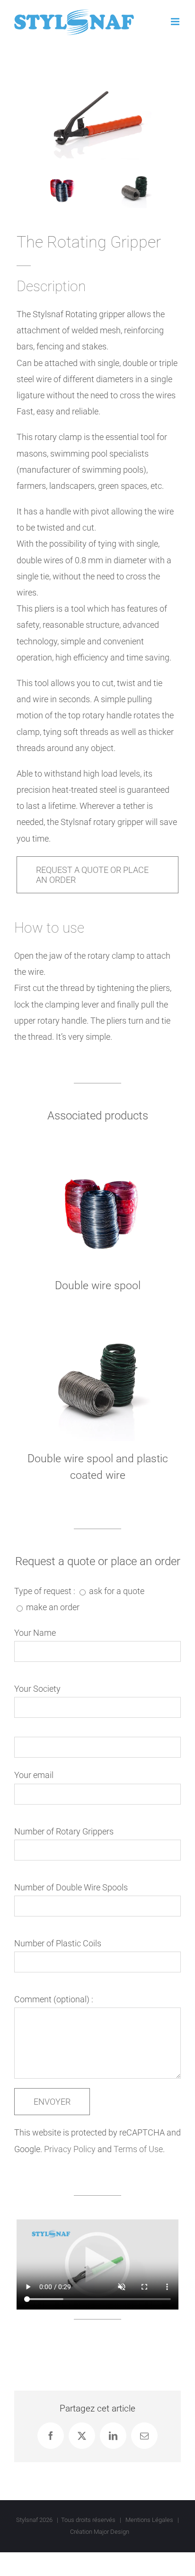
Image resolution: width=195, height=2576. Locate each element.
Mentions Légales (149, 2520)
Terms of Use (138, 2149)
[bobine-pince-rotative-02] (70, 177)
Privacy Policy (70, 2149)
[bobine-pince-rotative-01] (143, 177)
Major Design (111, 2532)
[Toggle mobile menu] (176, 22)
